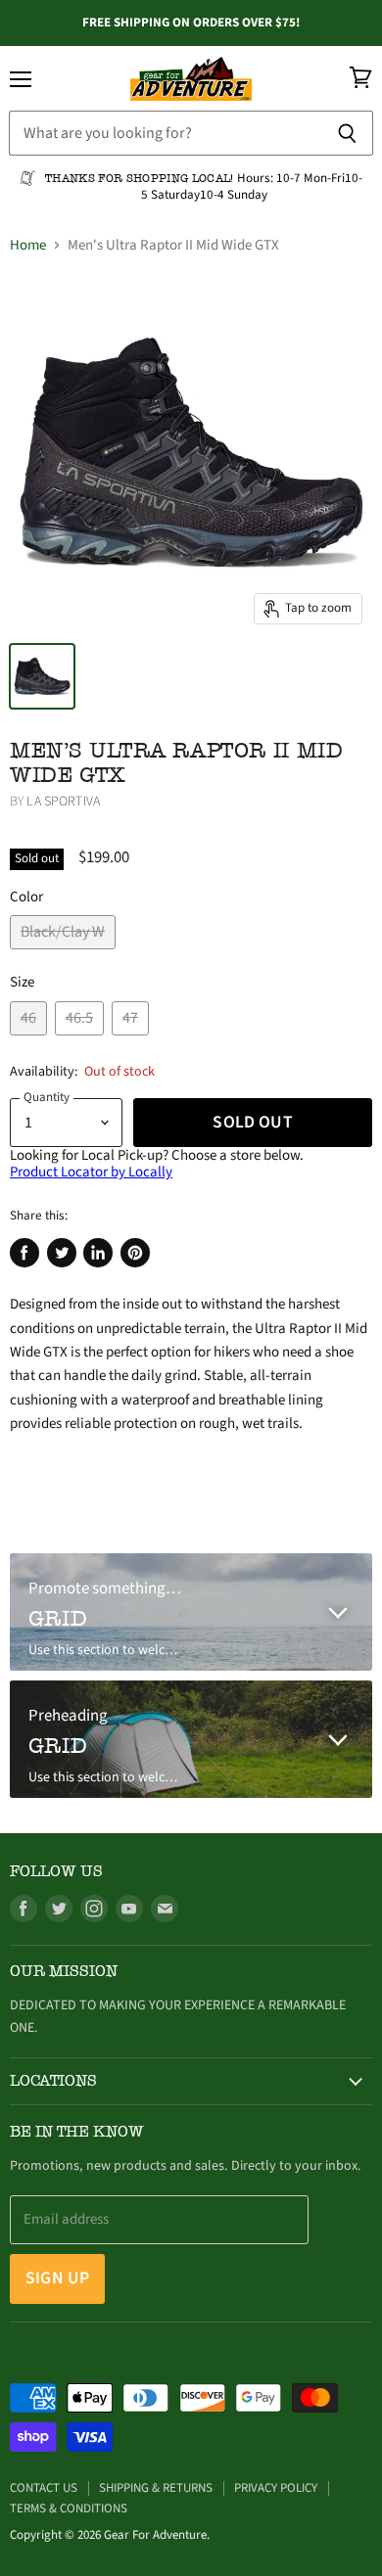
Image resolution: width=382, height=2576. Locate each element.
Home (28, 245)
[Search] (347, 133)
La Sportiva (63, 802)
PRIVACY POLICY (276, 2488)
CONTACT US (44, 2488)
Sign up (57, 2278)
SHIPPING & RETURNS (156, 2488)
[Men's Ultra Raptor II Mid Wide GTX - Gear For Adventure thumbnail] (42, 676)
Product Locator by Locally (91, 1172)
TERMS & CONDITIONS (69, 2508)
